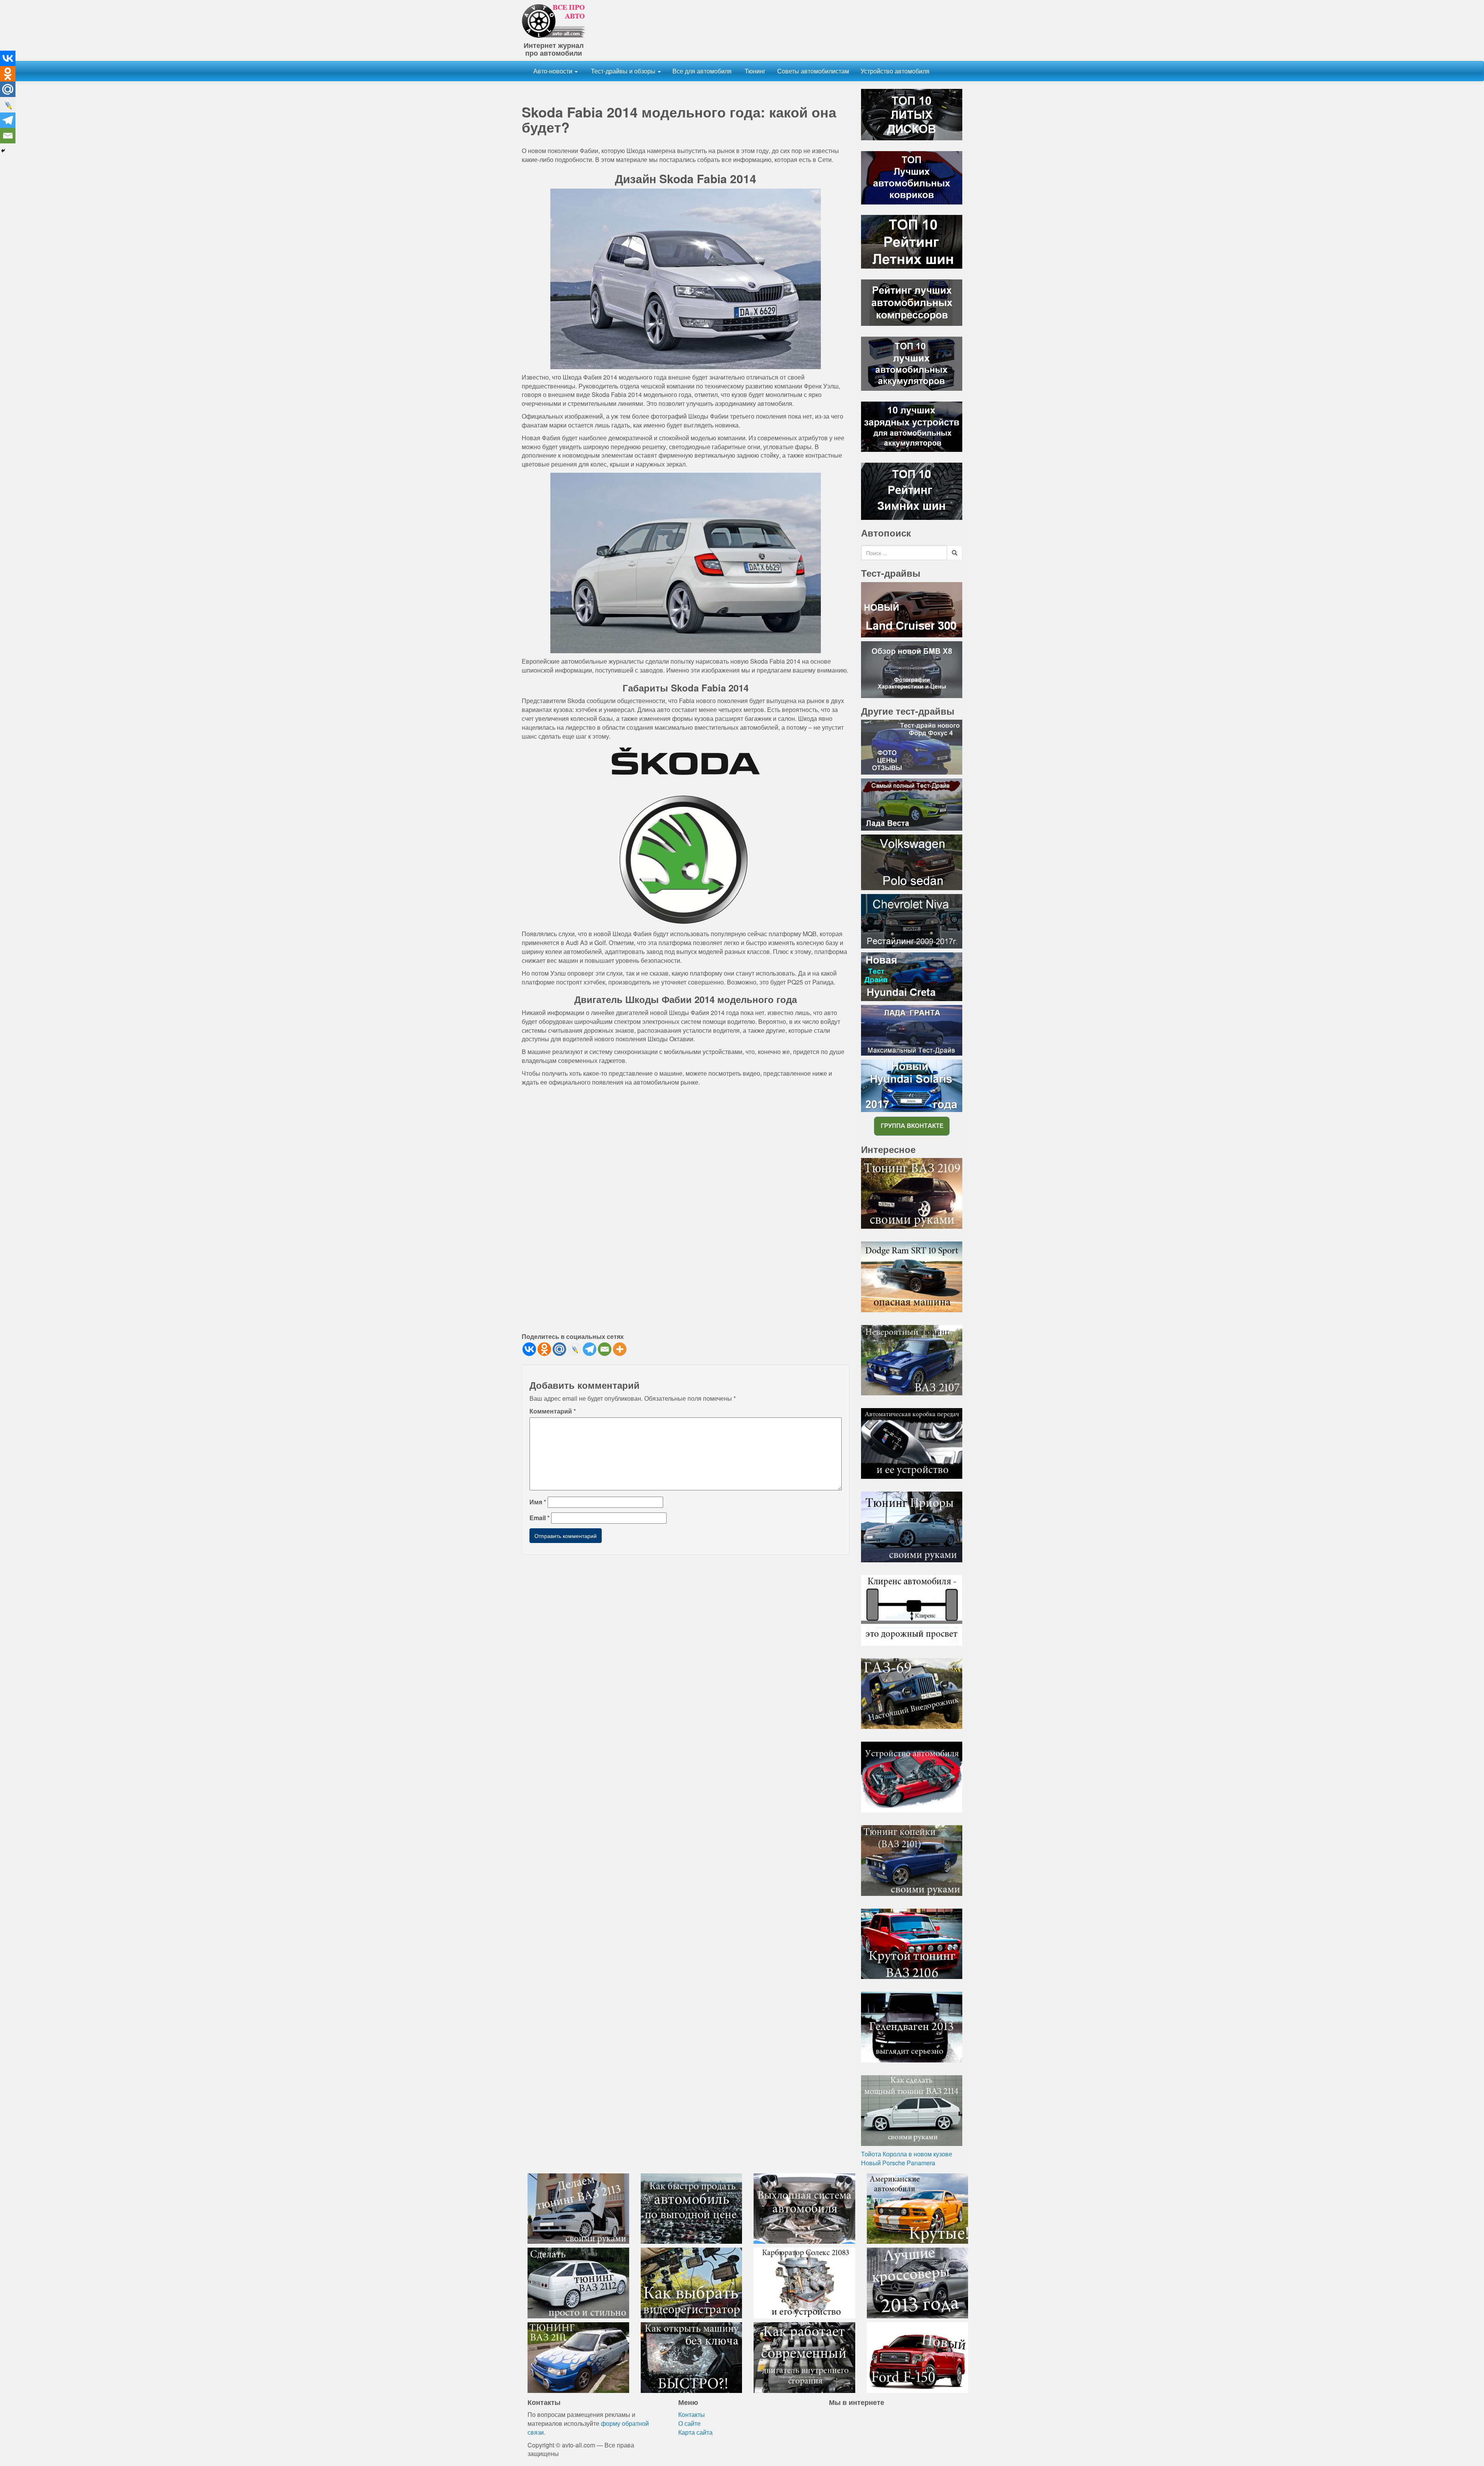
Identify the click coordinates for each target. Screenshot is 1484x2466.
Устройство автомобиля (895, 71)
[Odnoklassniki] (544, 1349)
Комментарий (553, 1411)
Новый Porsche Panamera (898, 2163)
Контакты (692, 2414)
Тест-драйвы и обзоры (623, 71)
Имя (538, 1502)
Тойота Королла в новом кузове (907, 2154)
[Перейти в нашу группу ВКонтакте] (912, 1125)
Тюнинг (754, 71)
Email (539, 1518)
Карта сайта (695, 2432)
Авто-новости (554, 71)
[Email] (605, 1349)
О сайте (689, 2423)
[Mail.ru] (559, 1349)
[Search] (955, 553)
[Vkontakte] (529, 1349)
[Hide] (3, 151)
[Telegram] (590, 1349)
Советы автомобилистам (813, 71)
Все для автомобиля (702, 71)
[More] (620, 1349)
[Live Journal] (574, 1349)
